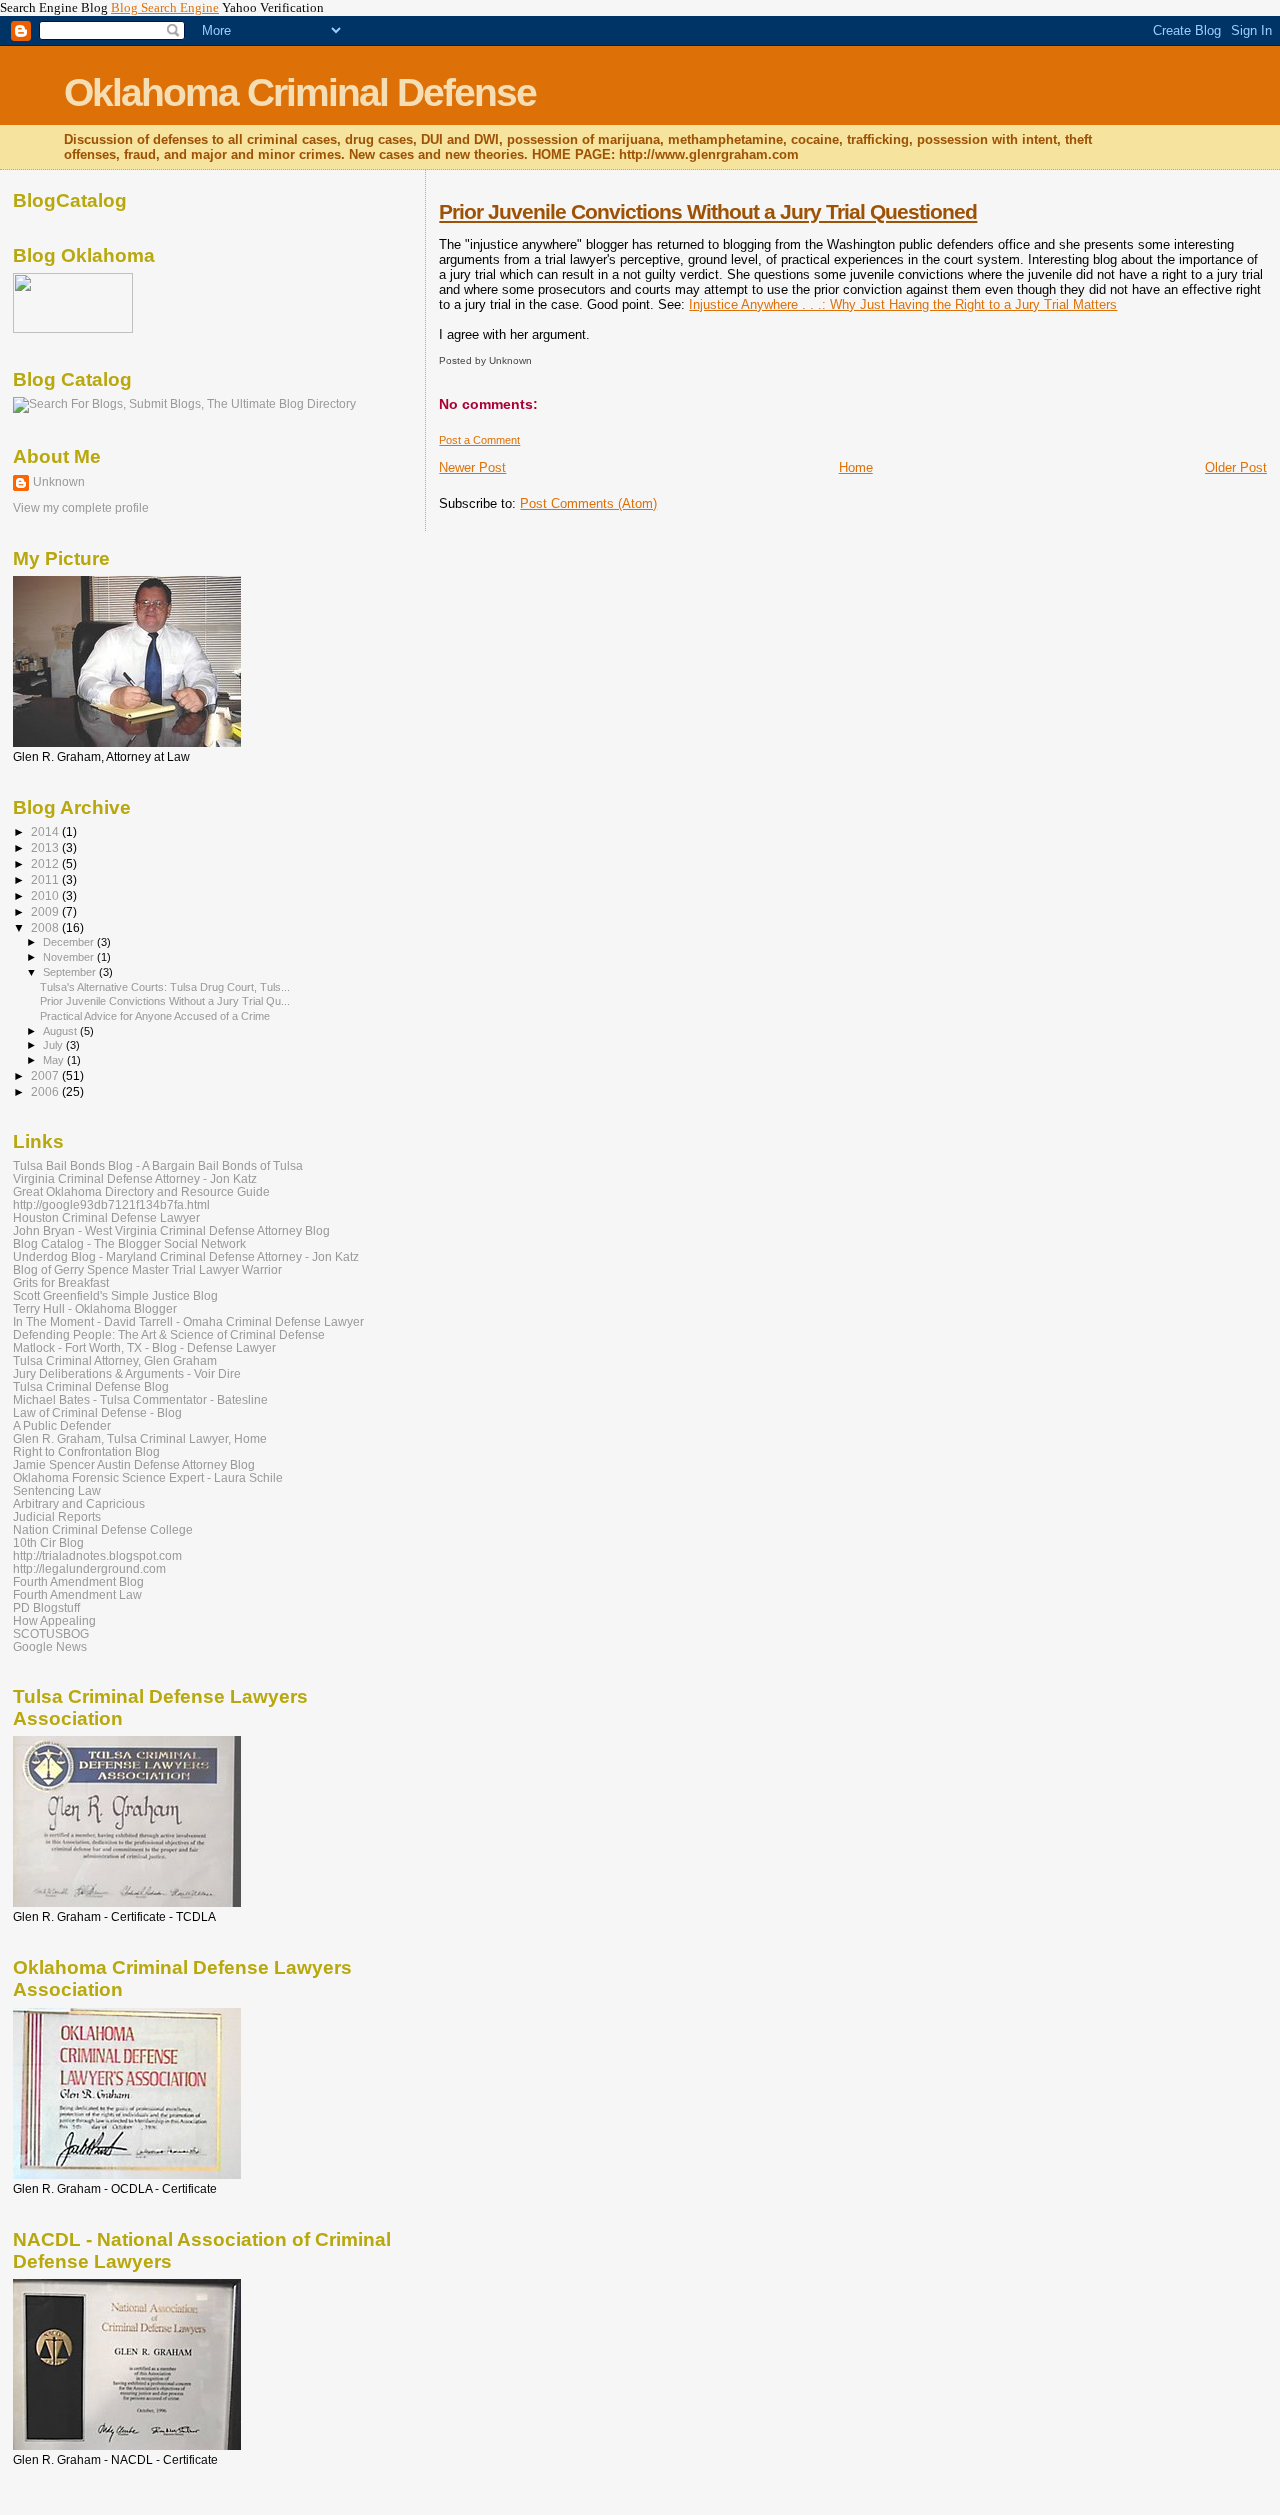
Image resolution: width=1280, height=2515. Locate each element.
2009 (46, 911)
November (70, 957)
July (54, 1045)
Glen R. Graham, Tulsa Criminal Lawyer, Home (140, 1438)
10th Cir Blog (48, 1542)
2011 (46, 879)
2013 (46, 847)
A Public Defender (62, 1425)
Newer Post (472, 467)
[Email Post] (536, 360)
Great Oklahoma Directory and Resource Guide (141, 1191)
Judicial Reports (57, 1516)
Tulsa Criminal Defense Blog (91, 1386)
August (61, 1031)
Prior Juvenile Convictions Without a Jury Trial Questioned (708, 211)
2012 (46, 863)
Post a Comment (479, 440)
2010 (46, 895)
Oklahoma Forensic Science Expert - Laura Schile (148, 1477)
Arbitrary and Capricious (79, 1503)
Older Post (1236, 467)
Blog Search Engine (165, 7)
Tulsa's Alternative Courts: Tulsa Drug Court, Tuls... (165, 987)
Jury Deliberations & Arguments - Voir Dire (127, 1373)
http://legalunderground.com (89, 1568)
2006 (46, 1091)
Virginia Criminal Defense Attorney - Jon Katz (135, 1178)
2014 (46, 831)
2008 (46, 927)
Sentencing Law (57, 1490)
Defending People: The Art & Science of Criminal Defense (169, 1334)
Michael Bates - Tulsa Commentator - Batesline (140, 1399)
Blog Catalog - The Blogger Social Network (129, 1243)
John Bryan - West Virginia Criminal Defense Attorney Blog (171, 1230)
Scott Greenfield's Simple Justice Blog (115, 1295)
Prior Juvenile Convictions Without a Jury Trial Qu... (165, 1001)
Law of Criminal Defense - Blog (97, 1412)
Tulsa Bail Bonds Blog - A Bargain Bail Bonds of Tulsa (158, 1165)
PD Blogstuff (46, 1607)
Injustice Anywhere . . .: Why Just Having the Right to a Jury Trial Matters (903, 304)
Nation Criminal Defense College (103, 1529)
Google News (50, 1646)
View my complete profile (81, 508)
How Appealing (54, 1620)
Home (856, 467)
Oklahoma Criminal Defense (300, 92)
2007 (46, 1075)
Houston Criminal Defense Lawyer (106, 1217)
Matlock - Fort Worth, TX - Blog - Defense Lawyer (144, 1347)
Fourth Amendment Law (77, 1594)
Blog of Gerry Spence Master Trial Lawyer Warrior (147, 1269)
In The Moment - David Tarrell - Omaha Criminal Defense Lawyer (188, 1321)
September (71, 972)
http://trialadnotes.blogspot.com (97, 1555)
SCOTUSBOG (51, 1633)
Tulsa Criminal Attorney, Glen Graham (115, 1360)
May (55, 1060)
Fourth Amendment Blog (78, 1581)
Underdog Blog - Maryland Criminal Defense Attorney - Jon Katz (186, 1256)
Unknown (59, 482)
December (70, 942)
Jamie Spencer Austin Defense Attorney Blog (134, 1464)
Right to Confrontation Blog (86, 1451)
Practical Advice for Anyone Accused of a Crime (155, 1016)
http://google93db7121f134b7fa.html (111, 1204)
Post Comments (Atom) (588, 503)
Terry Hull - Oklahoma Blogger (95, 1308)
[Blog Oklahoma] (73, 329)
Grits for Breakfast (61, 1282)
